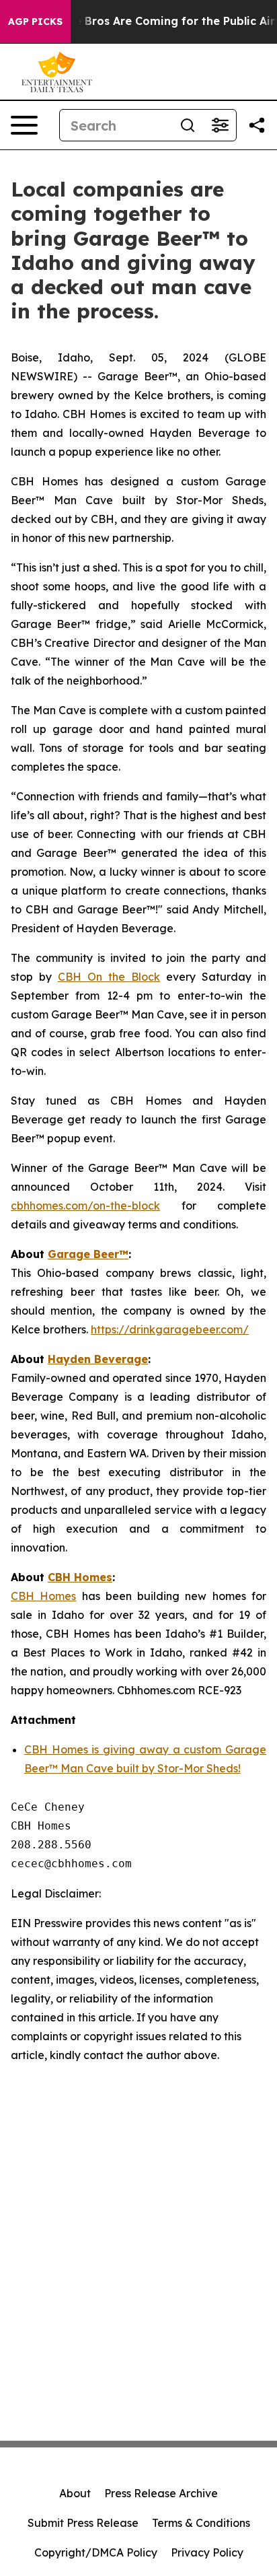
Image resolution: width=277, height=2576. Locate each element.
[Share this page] (257, 125)
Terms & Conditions (201, 2523)
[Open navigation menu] (24, 125)
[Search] (188, 125)
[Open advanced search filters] (220, 125)
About (75, 2493)
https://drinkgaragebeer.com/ (170, 1329)
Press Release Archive (161, 2493)
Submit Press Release (83, 2523)
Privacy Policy (207, 2552)
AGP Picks (35, 22)
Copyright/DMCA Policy (96, 2552)
